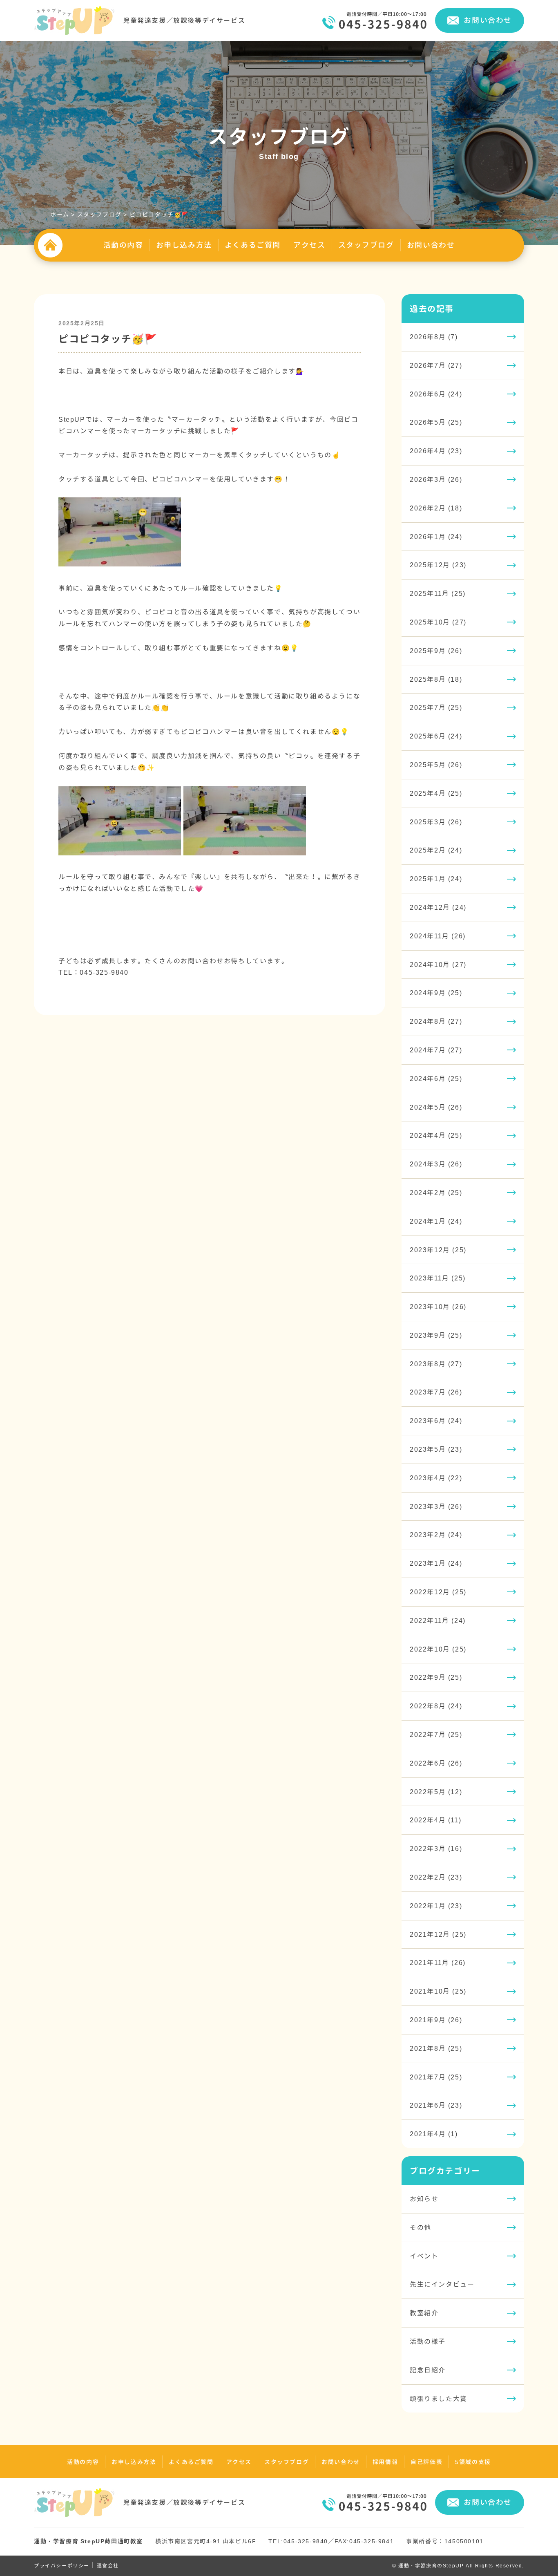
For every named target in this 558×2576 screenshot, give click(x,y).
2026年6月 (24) (436, 394)
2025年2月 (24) (436, 850)
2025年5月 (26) (436, 765)
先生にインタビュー (442, 2284)
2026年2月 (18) (436, 508)
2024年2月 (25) (436, 1193)
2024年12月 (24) (438, 907)
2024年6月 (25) (436, 1079)
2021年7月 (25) (436, 2077)
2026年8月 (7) (434, 337)
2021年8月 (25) (436, 2048)
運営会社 (108, 2566)
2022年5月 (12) (436, 1792)
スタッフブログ (366, 245)
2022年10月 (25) (438, 1649)
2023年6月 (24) (436, 1421)
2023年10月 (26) (438, 1307)
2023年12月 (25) (438, 1250)
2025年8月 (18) (436, 679)
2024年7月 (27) (436, 1050)
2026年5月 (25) (436, 422)
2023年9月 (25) (436, 1335)
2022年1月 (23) (436, 1906)
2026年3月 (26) (436, 479)
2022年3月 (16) (436, 1849)
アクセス (309, 245)
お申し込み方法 (184, 245)
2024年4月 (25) (436, 1135)
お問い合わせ (488, 20)
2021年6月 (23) (436, 2105)
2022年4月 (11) (435, 1820)
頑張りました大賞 (439, 2399)
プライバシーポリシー (62, 2566)
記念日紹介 (428, 2370)
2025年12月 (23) (438, 565)
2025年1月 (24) (436, 879)
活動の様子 (428, 2341)
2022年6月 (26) (436, 1763)
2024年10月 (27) (438, 965)
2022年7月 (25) (436, 1734)
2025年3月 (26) (436, 822)
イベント (424, 2256)
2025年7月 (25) (436, 707)
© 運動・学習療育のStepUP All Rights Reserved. (458, 2566)
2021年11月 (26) (438, 1963)
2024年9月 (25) (436, 993)
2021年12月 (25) (438, 1934)
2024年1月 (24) (436, 1221)
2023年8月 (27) (436, 1364)
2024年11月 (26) (438, 936)
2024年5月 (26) (436, 1107)
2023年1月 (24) (436, 1563)
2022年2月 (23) (436, 1877)
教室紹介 (424, 2313)
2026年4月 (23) (436, 451)
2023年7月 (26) (436, 1392)
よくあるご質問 (253, 245)
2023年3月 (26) (436, 1506)
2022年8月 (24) (436, 1706)
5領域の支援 (473, 2462)
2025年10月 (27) (438, 622)
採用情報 (385, 2462)
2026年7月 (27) (436, 365)
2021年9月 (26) (436, 2020)
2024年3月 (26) (436, 1164)
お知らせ (424, 2199)
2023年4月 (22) (436, 1478)
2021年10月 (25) (438, 1991)
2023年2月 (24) (436, 1535)
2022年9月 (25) (436, 1677)
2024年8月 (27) (436, 1021)
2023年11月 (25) (438, 1278)
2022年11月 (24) (438, 1620)
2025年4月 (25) (436, 793)
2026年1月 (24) (436, 537)
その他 (421, 2227)
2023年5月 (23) (436, 1449)
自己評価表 (426, 2462)
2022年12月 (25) (438, 1592)
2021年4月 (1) (434, 2134)
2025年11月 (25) (438, 593)
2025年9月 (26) (436, 651)
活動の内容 (123, 245)
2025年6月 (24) (436, 736)
